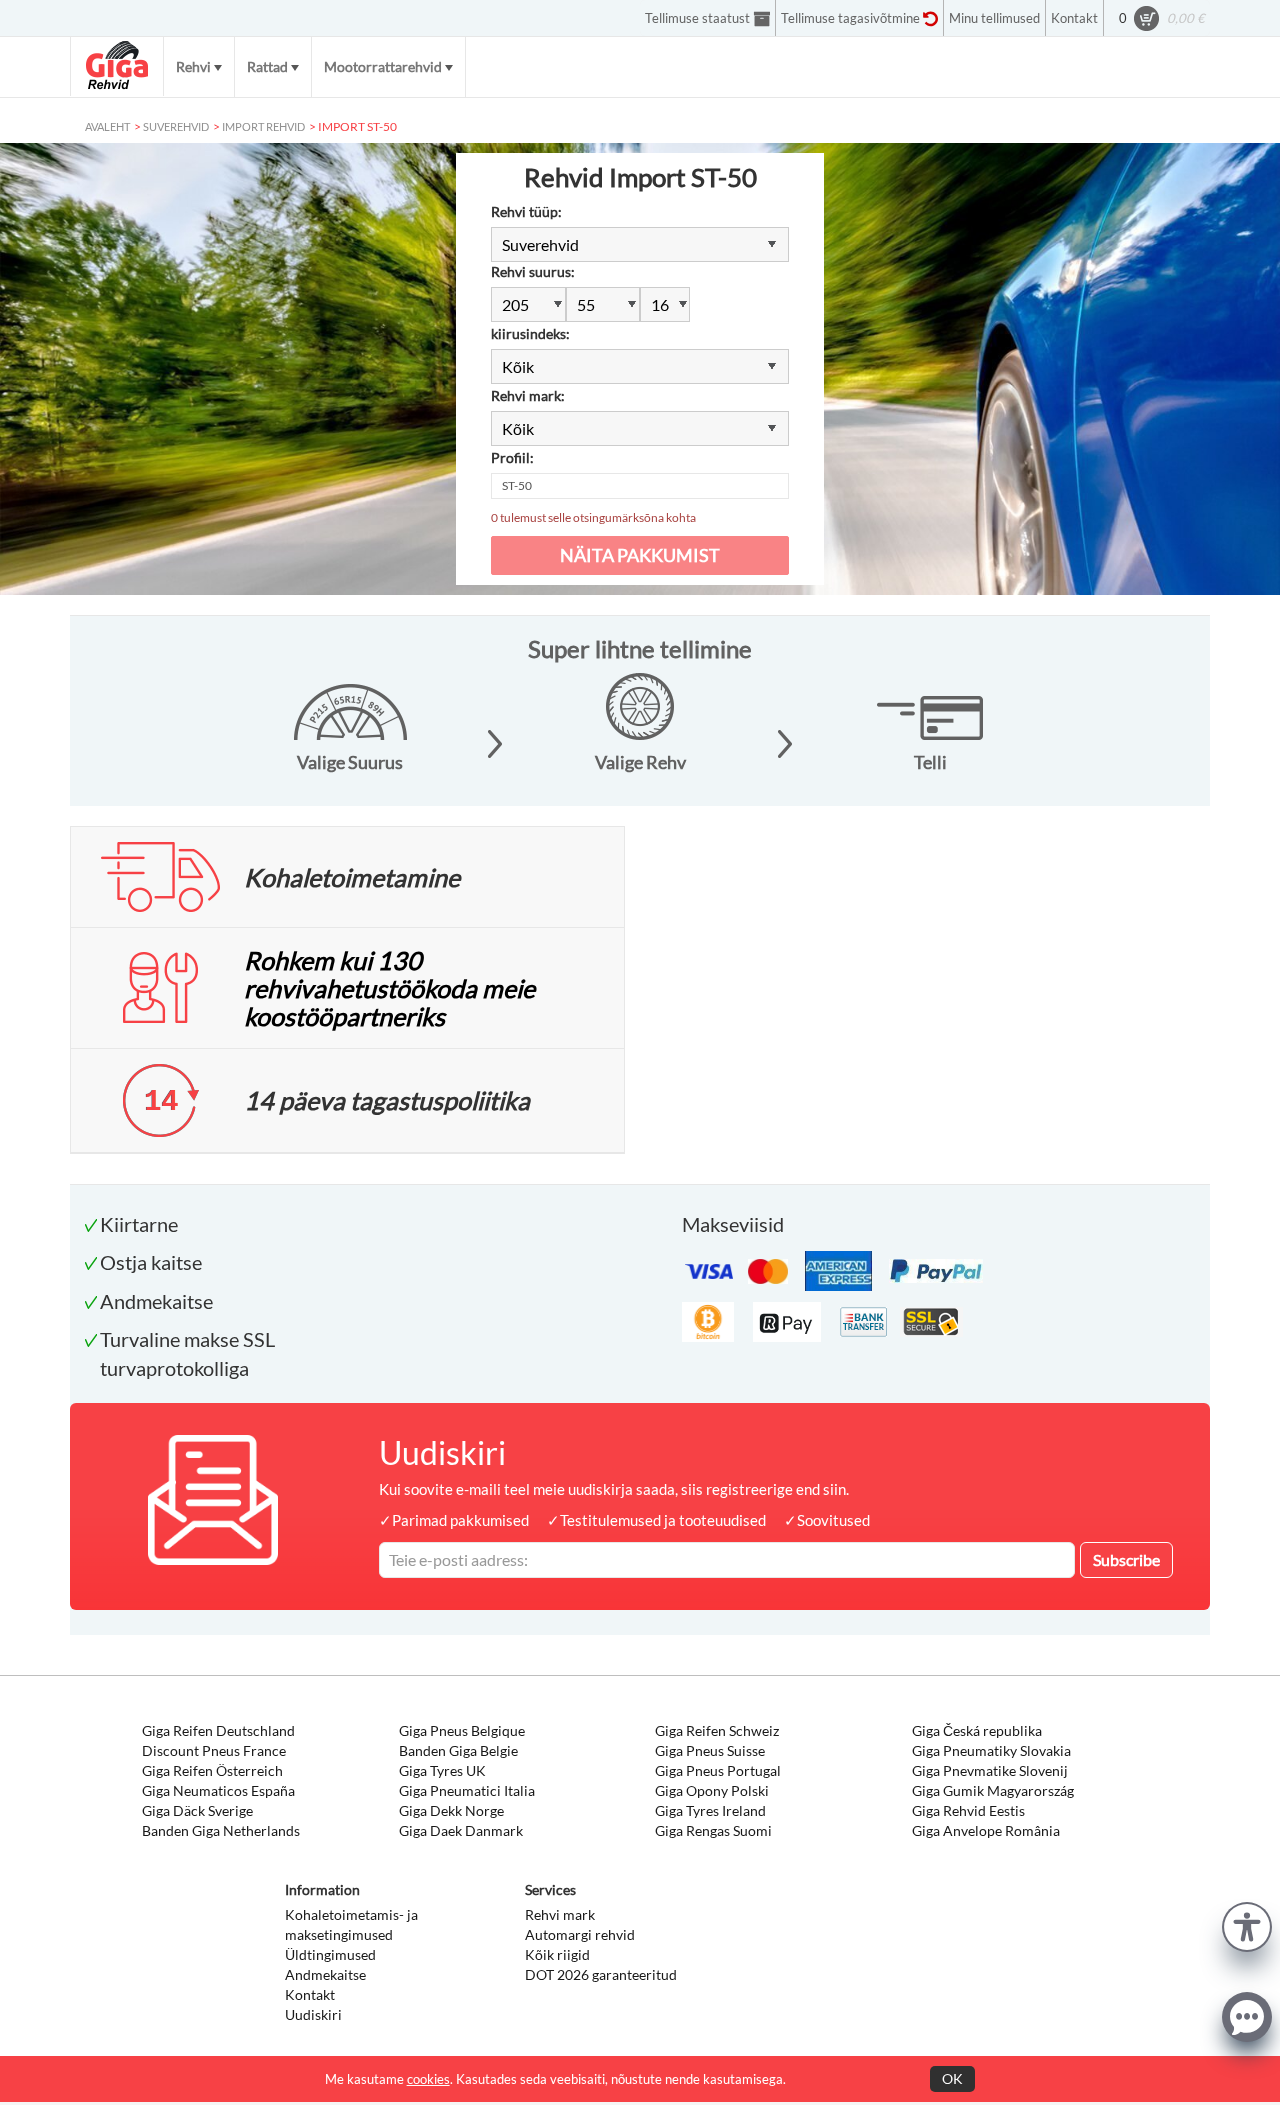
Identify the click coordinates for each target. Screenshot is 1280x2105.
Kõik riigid (557, 1954)
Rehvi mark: (528, 395)
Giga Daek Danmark (461, 1830)
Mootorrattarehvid (383, 66)
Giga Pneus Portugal (718, 1770)
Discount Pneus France (214, 1750)
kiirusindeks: (530, 333)
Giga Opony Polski (712, 1790)
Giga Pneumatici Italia (467, 1790)
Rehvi (193, 66)
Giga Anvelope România (986, 1830)
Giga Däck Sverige (197, 1810)
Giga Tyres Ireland (710, 1810)
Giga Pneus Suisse (710, 1750)
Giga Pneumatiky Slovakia (991, 1750)
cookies (428, 2079)
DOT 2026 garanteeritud (601, 1974)
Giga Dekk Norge (451, 1810)
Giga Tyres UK (442, 1770)
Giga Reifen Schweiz (717, 1730)
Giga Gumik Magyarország (993, 1790)
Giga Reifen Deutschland (218, 1730)
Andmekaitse (325, 1974)
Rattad (267, 66)
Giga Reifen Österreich (212, 1770)
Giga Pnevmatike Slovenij (990, 1770)
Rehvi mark (560, 1914)
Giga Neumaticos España (218, 1790)
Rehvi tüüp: (526, 211)
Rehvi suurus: (533, 271)
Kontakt (310, 1994)
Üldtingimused (330, 1954)
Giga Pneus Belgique (462, 1730)
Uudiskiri (313, 2014)
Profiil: (512, 457)
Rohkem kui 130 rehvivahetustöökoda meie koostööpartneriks (389, 988)
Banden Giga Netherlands (221, 1830)
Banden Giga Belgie (458, 1750)
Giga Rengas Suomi (713, 1830)
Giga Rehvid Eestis (968, 1810)
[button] (1247, 1924)
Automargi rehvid (580, 1934)
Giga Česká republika (977, 1730)
